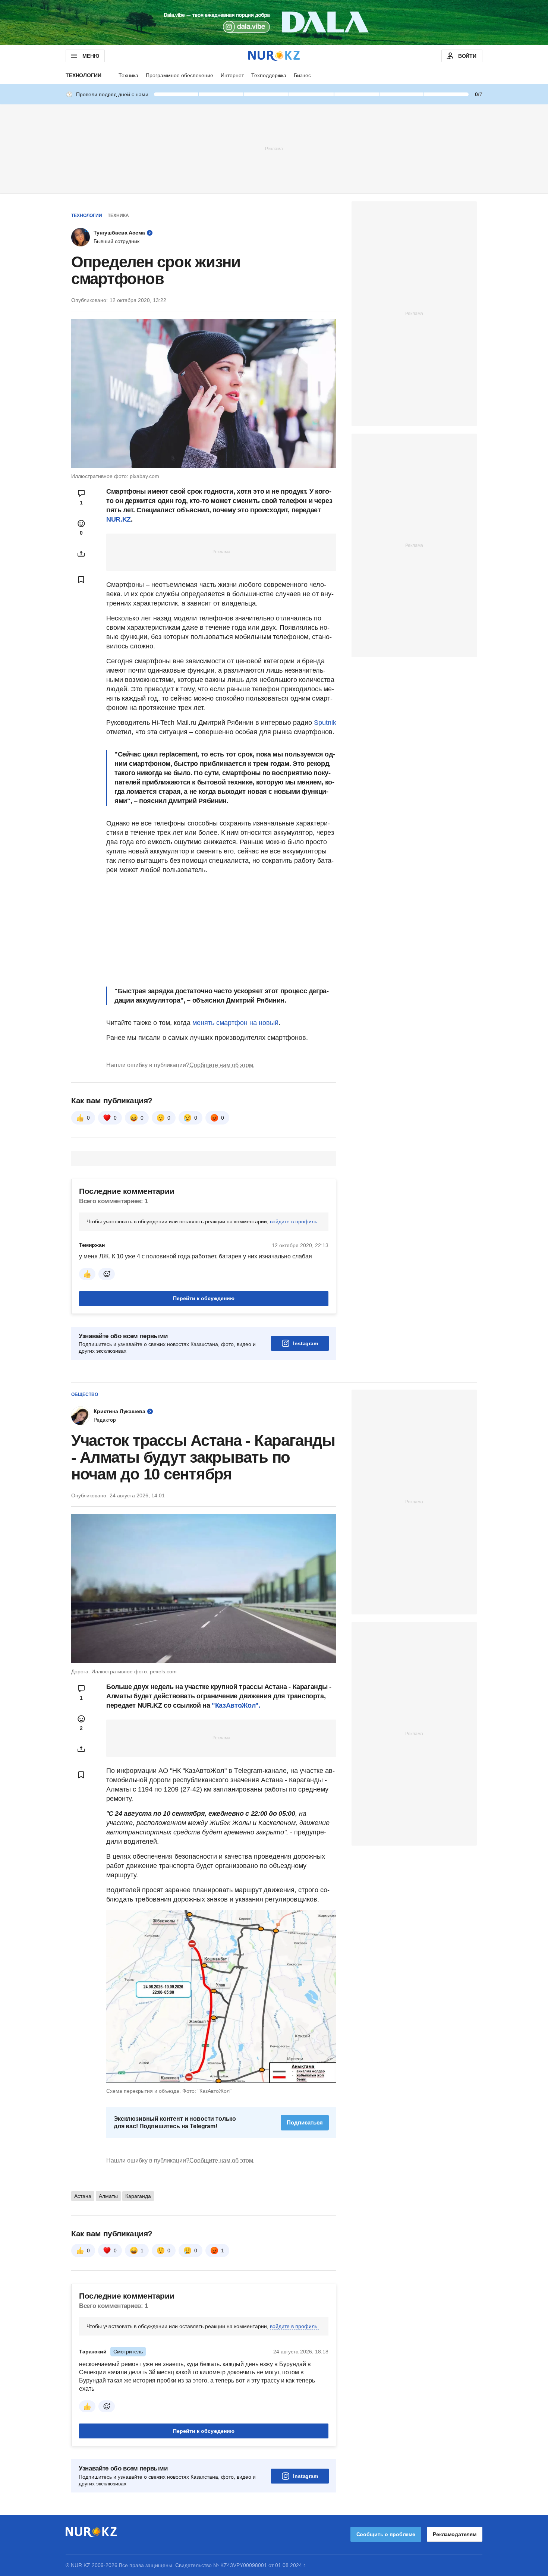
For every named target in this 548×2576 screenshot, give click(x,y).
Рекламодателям (455, 2534)
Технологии (84, 75)
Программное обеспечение (179, 75)
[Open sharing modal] (81, 554)
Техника (128, 75)
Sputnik (325, 723)
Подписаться (305, 2122)
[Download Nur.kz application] (274, 22)
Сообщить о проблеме (386, 2534)
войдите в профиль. (294, 1221)
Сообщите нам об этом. (222, 1065)
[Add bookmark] (81, 579)
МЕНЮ (91, 56)
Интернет (232, 75)
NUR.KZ (119, 519)
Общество (85, 1394)
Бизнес (302, 75)
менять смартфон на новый (235, 1023)
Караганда (138, 2196)
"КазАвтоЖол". (236, 1705)
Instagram (306, 1343)
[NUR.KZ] (274, 56)
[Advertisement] (274, 148)
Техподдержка (269, 75)
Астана (83, 2196)
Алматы (108, 2196)
